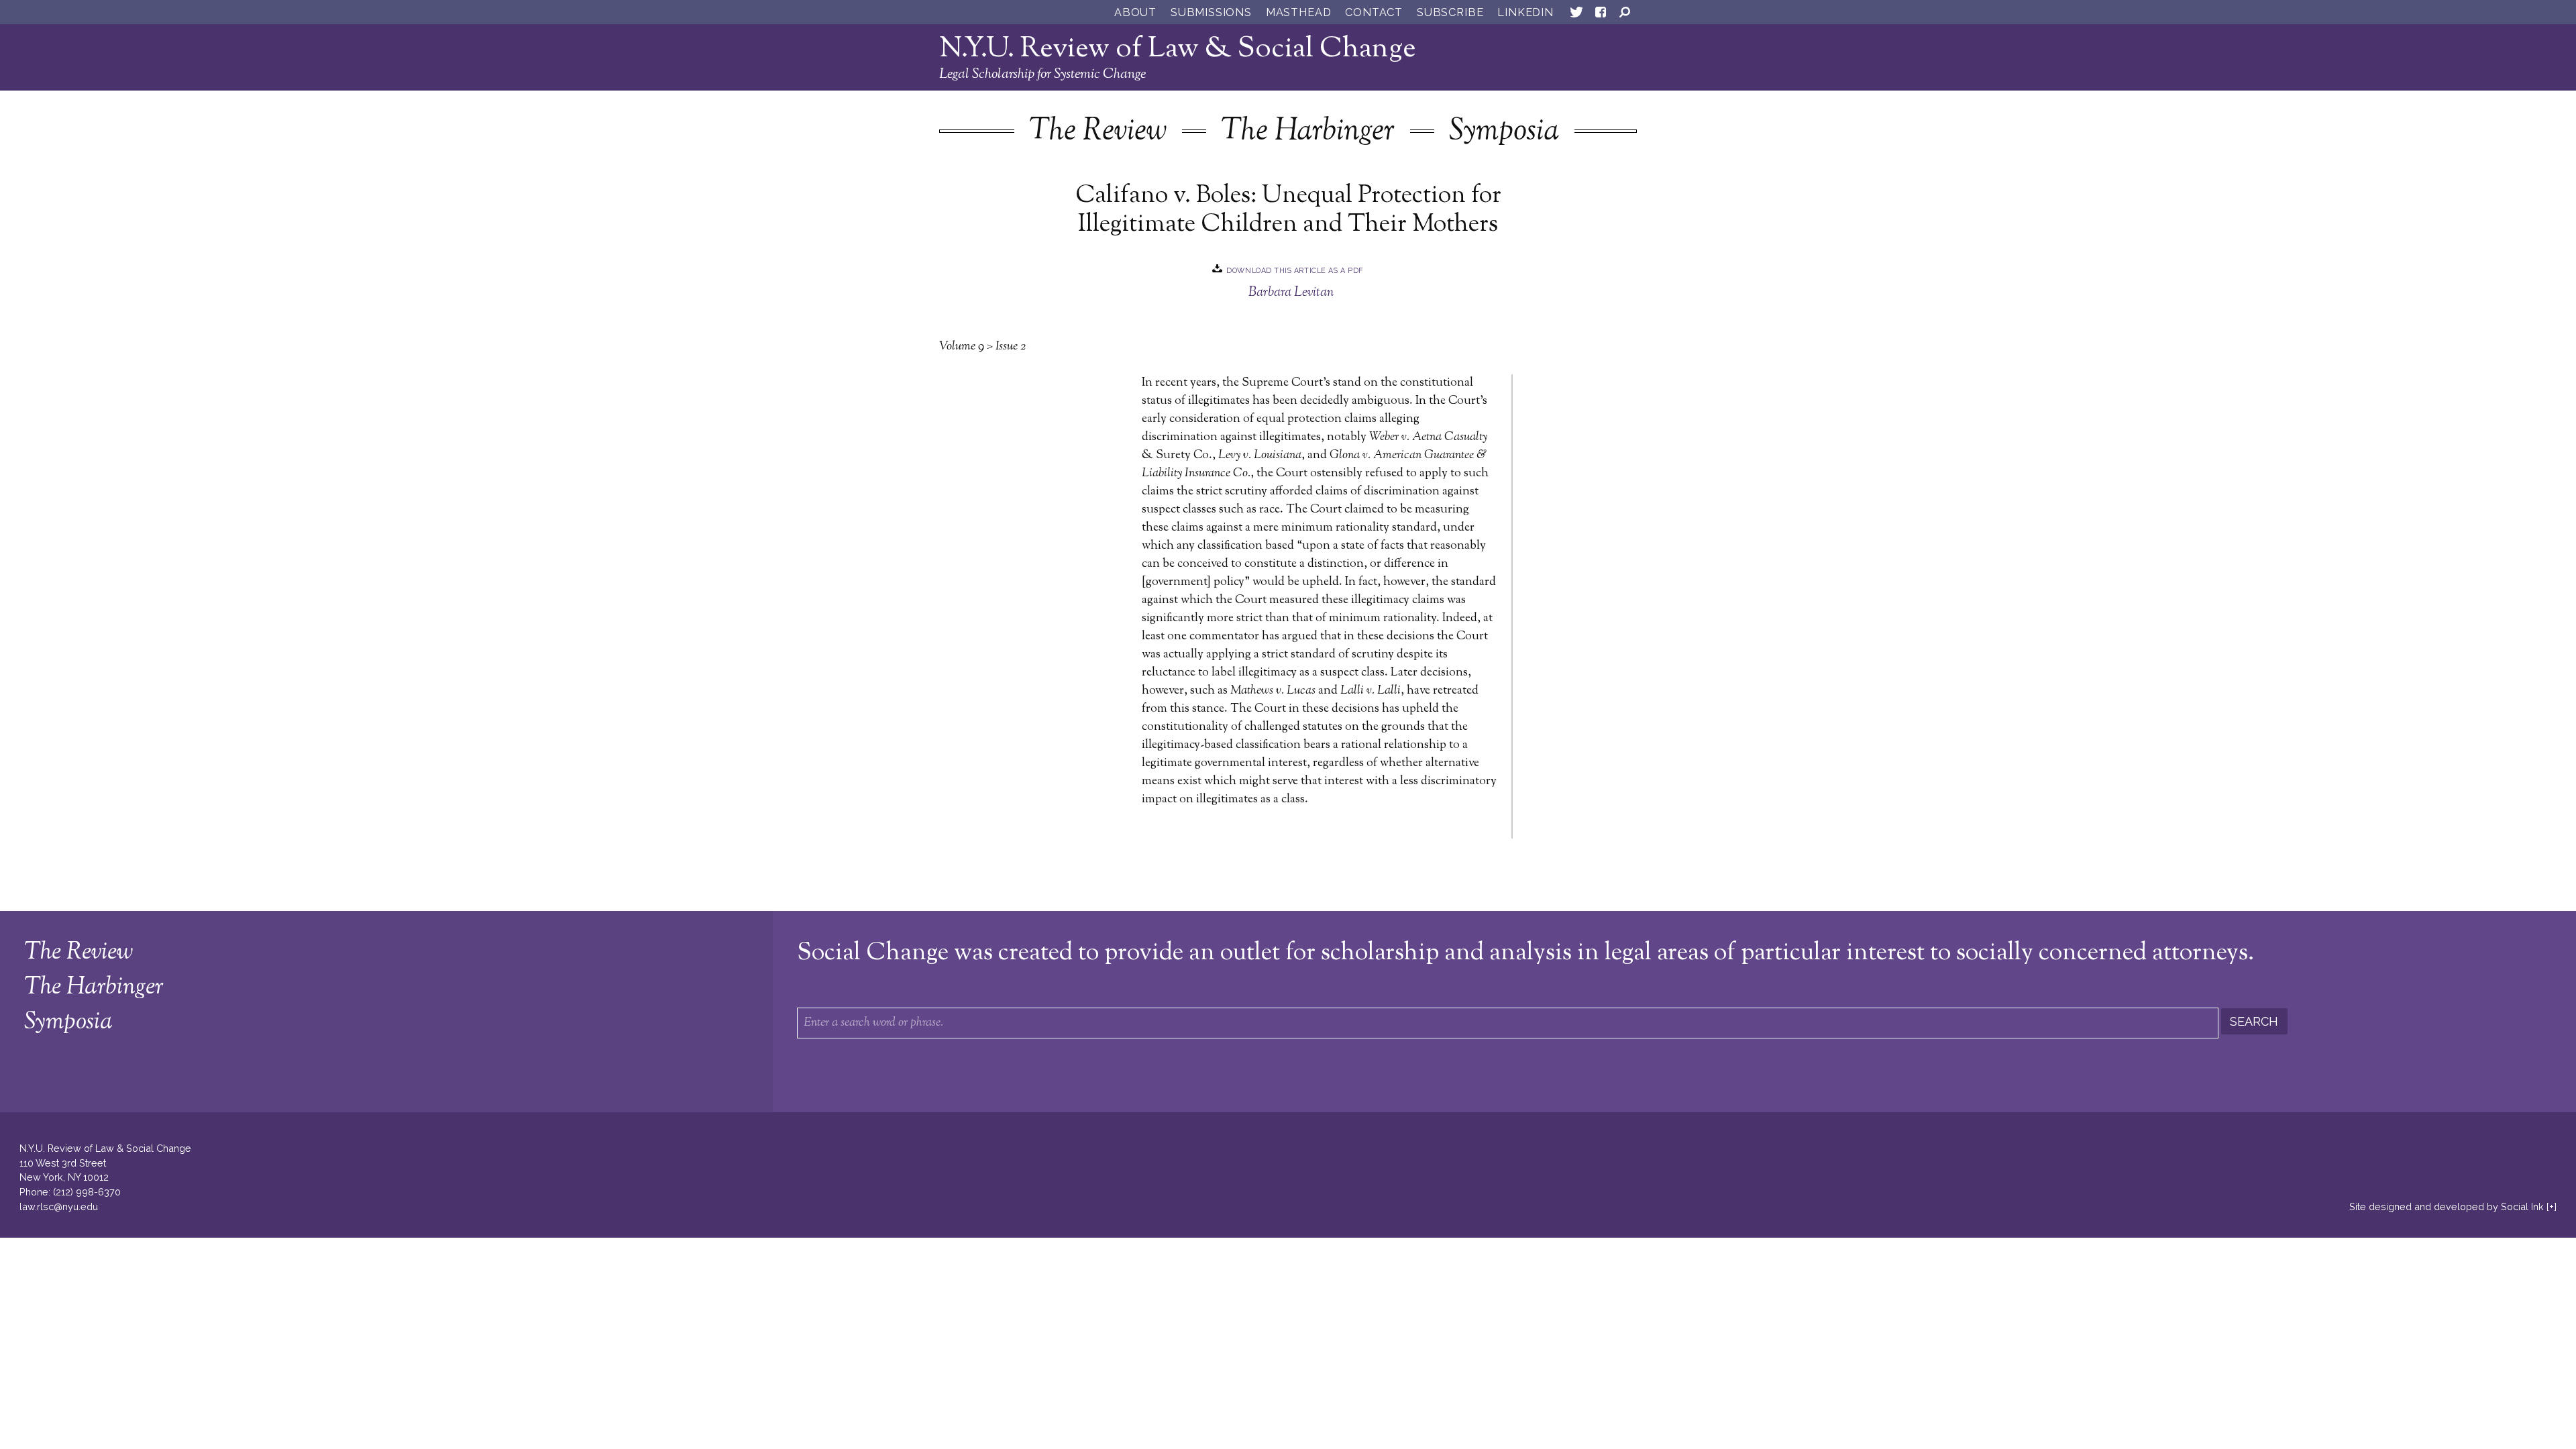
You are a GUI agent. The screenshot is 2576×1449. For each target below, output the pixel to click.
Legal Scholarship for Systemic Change (1042, 74)
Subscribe (1450, 12)
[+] (2552, 1206)
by (2447, 1206)
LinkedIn (1525, 12)
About (1135, 12)
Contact (1374, 12)
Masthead (1298, 12)
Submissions (1211, 12)
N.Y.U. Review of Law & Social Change (1178, 49)
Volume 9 (962, 347)
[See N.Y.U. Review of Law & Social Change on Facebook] (1601, 15)
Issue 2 (1011, 347)
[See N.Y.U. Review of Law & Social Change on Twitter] (1576, 15)
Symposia (1504, 132)
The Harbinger (1308, 132)
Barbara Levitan (1291, 292)
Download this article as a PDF (1295, 270)
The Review (1098, 132)
